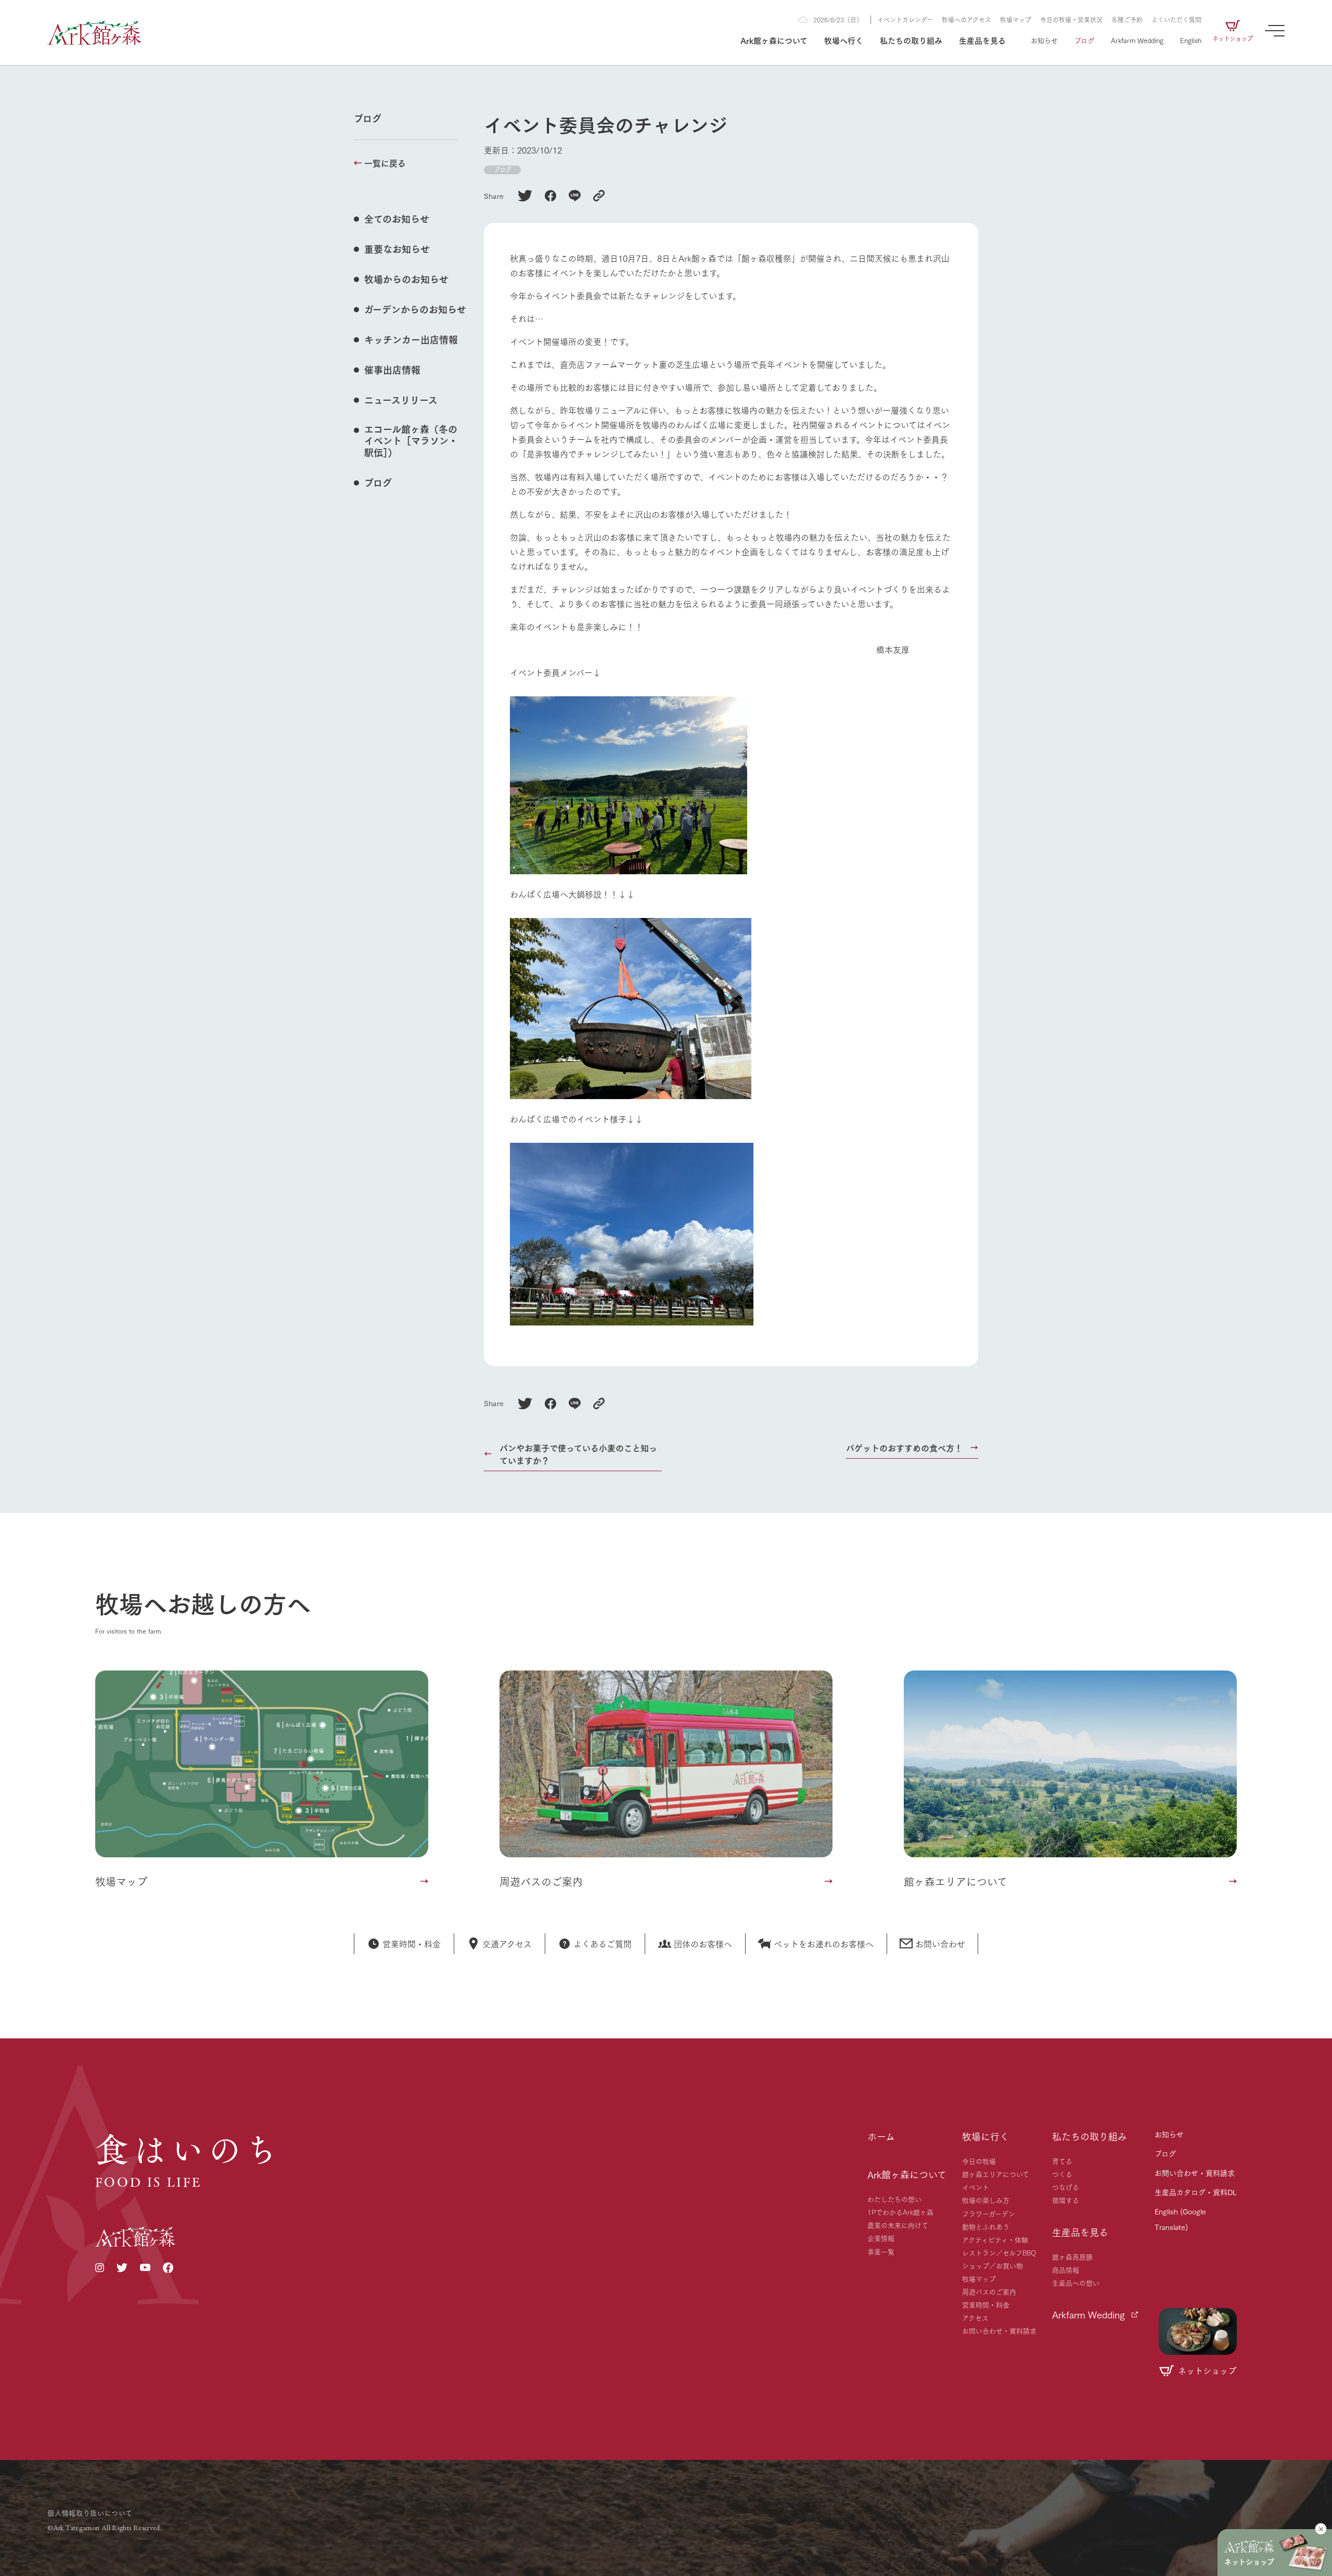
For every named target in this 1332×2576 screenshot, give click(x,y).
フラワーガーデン (989, 2213)
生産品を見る (982, 40)
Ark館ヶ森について (774, 40)
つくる (1062, 2174)
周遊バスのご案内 (989, 2291)
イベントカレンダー (905, 20)
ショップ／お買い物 (992, 2265)
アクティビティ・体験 (995, 2239)
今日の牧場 (979, 2161)
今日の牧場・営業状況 (1071, 20)
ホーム (881, 2136)
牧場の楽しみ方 (986, 2200)
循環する (1066, 2200)
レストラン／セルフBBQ (999, 2252)
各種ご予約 (1127, 20)
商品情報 (1066, 2269)
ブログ (1084, 40)
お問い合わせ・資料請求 (999, 2330)
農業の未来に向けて (898, 2225)
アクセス (975, 2317)
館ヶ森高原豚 (1072, 2256)
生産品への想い (1076, 2282)
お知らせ (1044, 40)
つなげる (1066, 2187)
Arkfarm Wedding (1137, 40)
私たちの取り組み (911, 40)
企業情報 (881, 2238)
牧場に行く (985, 2136)
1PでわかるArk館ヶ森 (900, 2212)
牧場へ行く (844, 40)
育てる (1062, 2161)
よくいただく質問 (1176, 20)
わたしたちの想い (894, 2199)
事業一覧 (881, 2251)
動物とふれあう (986, 2226)
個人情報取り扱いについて (90, 2513)
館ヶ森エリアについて (996, 2174)
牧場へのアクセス (966, 20)
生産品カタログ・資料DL (1196, 2192)
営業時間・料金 (986, 2304)
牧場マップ (1016, 20)
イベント (976, 2187)
